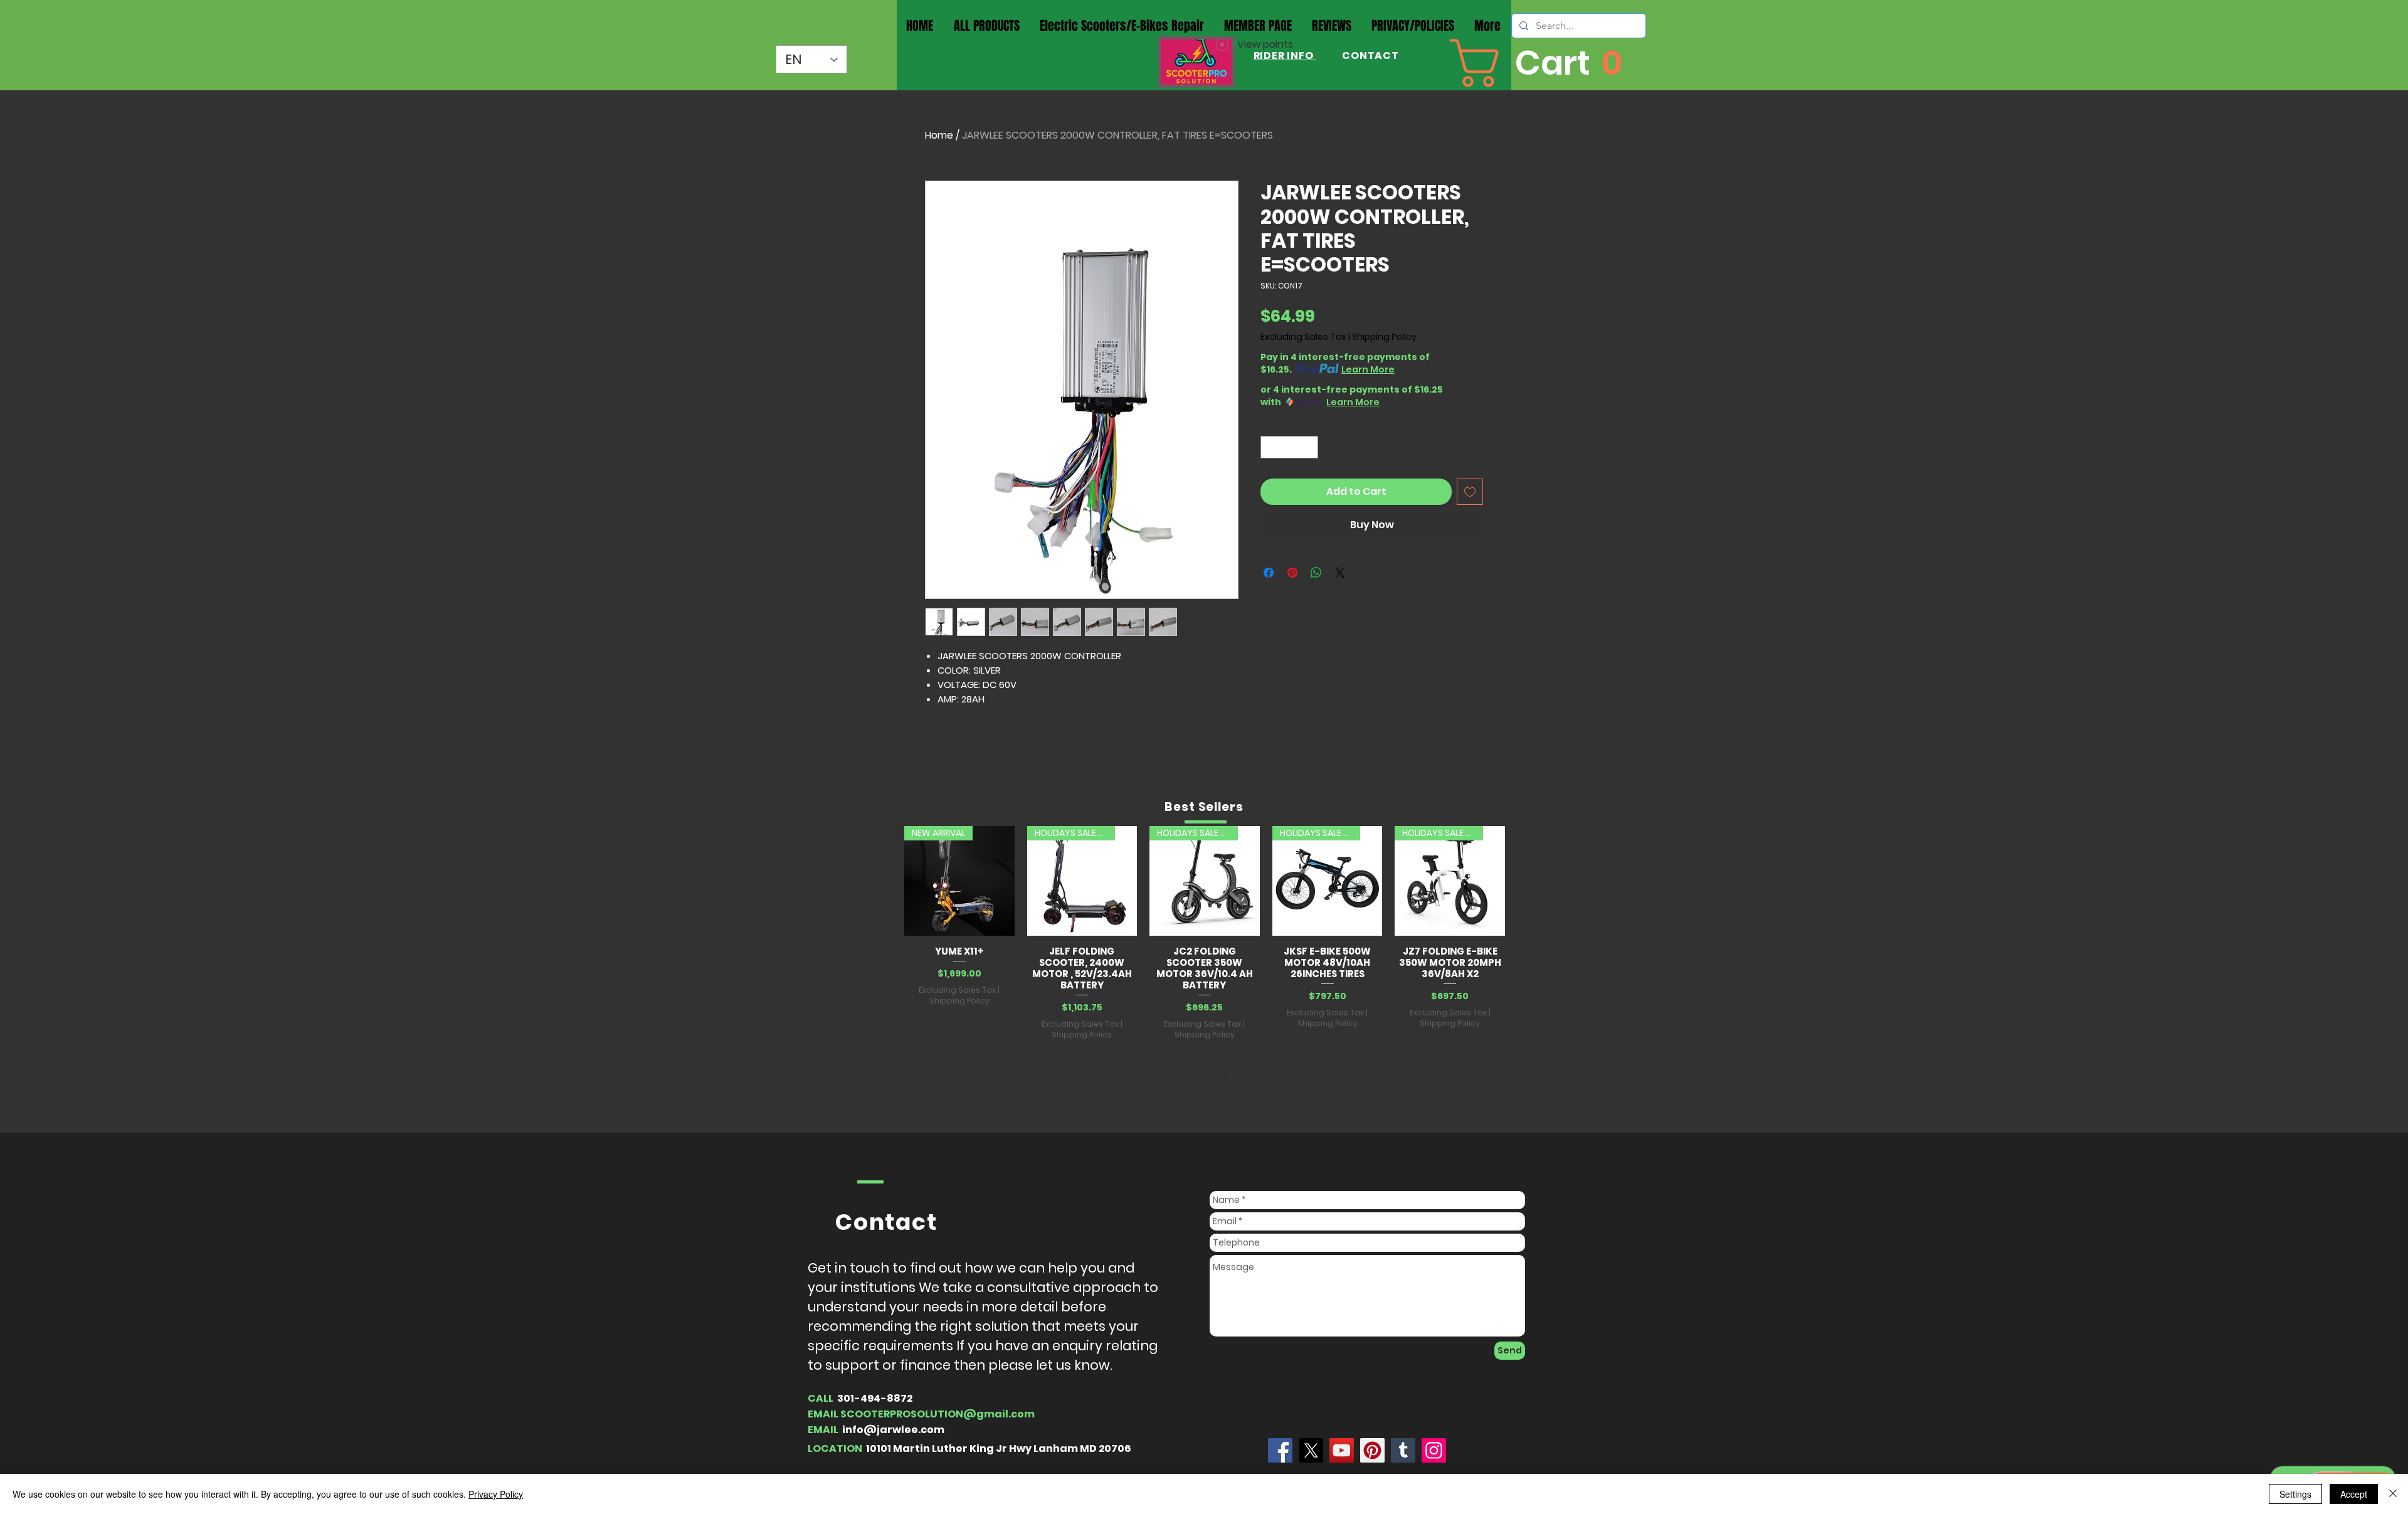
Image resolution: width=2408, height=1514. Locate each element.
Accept (2354, 1494)
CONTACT (1369, 56)
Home (939, 135)
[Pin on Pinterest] (1292, 573)
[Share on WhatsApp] (1316, 573)
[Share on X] (1340, 573)
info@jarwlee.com (893, 1430)
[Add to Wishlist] (1470, 492)
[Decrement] (1270, 447)
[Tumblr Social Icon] (1403, 1450)
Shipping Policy (1384, 337)
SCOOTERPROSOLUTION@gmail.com (937, 1414)
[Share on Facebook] (1269, 573)
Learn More (1368, 369)
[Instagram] (1434, 1450)
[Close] (2393, 1494)
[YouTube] (1342, 1450)
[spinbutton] (1290, 447)
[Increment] (1309, 447)
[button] (1541, 63)
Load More (1205, 1074)
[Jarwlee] (1280, 1450)
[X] (1311, 1450)
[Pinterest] (1372, 1450)
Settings (2295, 1494)
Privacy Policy (496, 1494)
